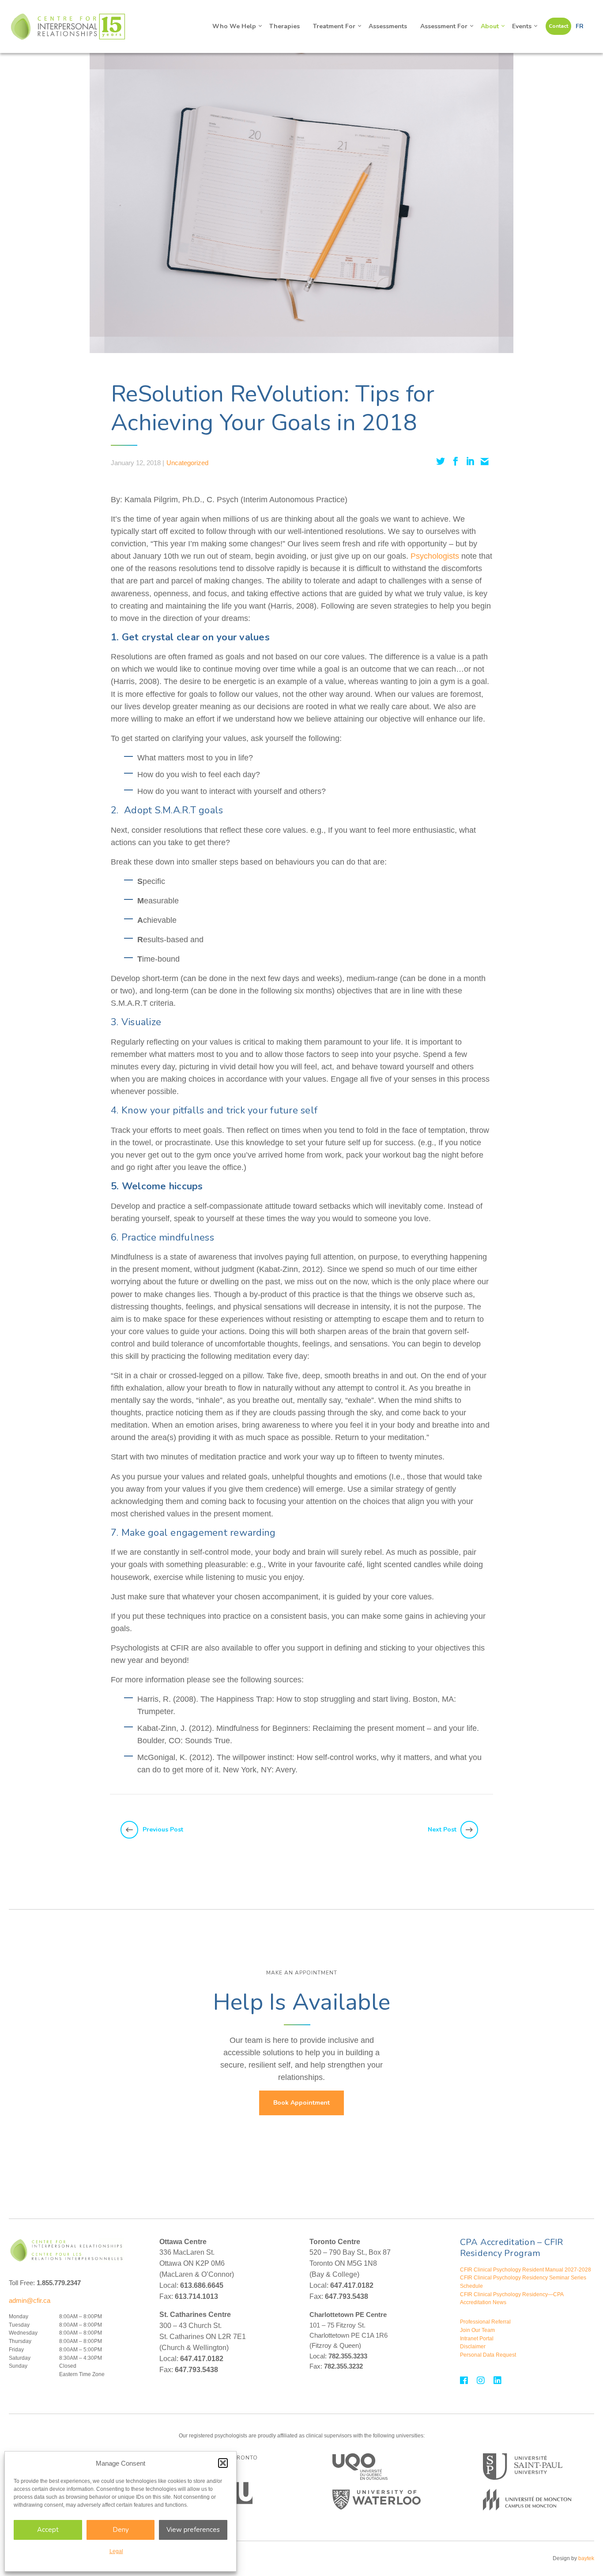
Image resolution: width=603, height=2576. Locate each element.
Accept (48, 2530)
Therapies (285, 26)
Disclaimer (473, 2347)
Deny (121, 2530)
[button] (223, 2463)
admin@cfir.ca (30, 2300)
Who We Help (234, 26)
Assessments (388, 26)
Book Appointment (301, 2103)
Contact (558, 26)
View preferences (193, 2530)
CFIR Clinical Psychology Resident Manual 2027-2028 (526, 2270)
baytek (586, 2558)
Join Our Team (477, 2330)
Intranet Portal (477, 2339)
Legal (116, 2551)
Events (522, 26)
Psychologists (435, 556)
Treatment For (334, 26)
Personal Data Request (488, 2355)
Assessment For (444, 26)
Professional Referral (485, 2322)
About (490, 26)
